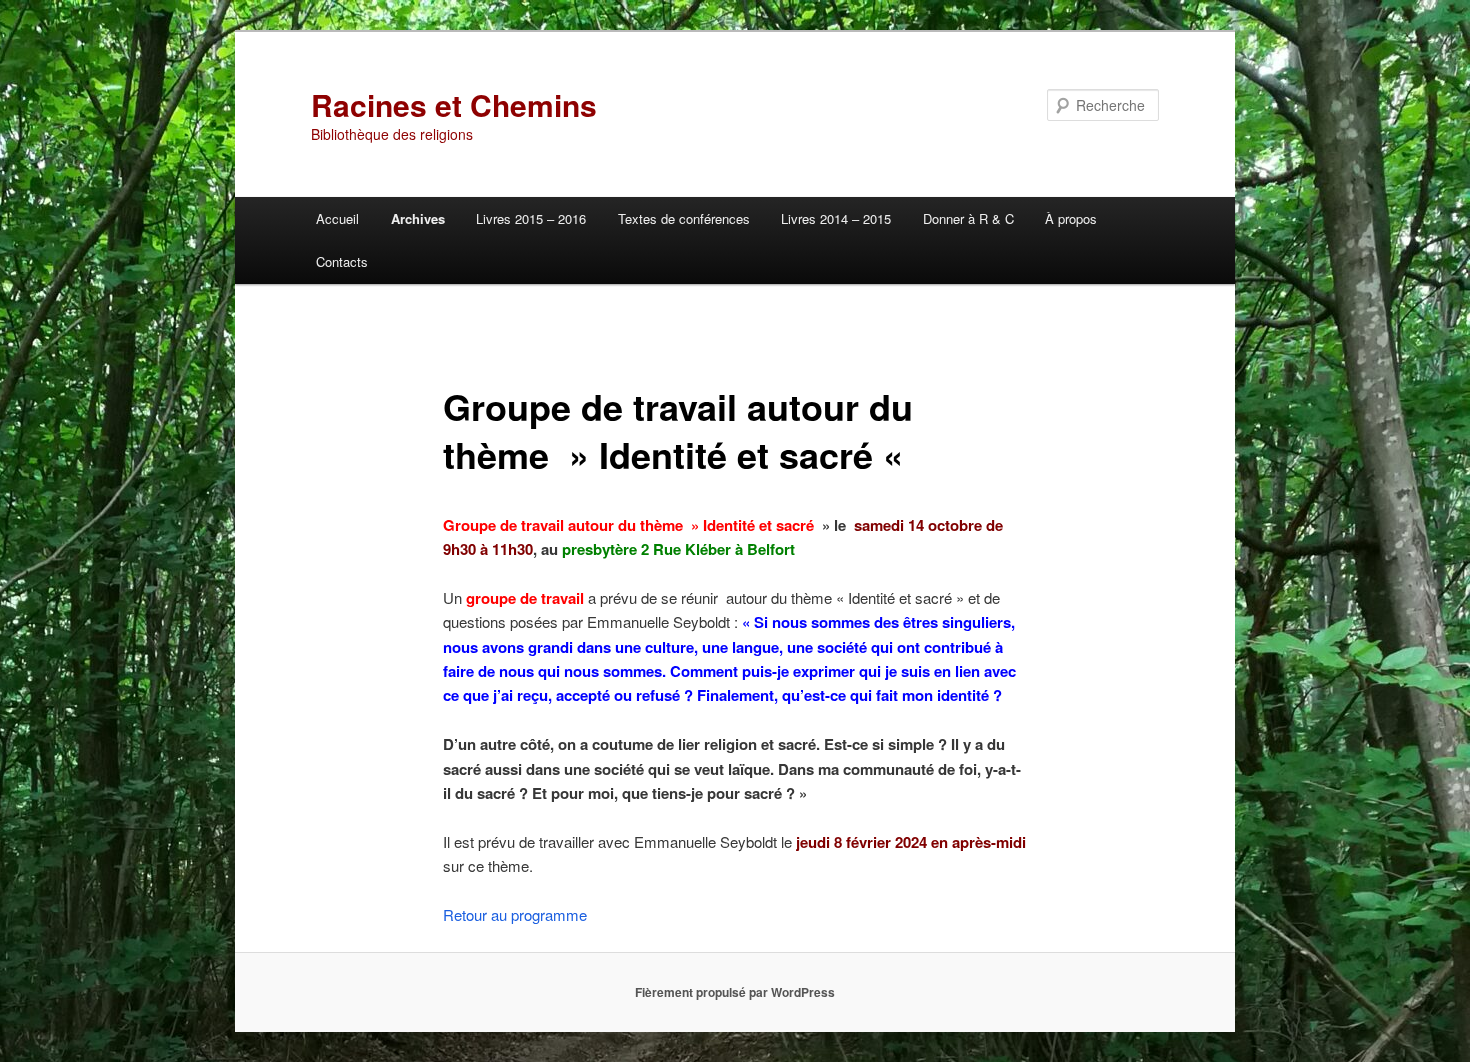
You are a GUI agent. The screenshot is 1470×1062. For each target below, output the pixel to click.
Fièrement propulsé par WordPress (735, 992)
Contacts (342, 261)
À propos (1071, 218)
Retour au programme (515, 914)
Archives (418, 218)
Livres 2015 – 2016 (531, 218)
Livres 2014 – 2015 (836, 218)
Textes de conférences (684, 218)
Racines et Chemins (454, 104)
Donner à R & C (968, 218)
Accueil (337, 218)
